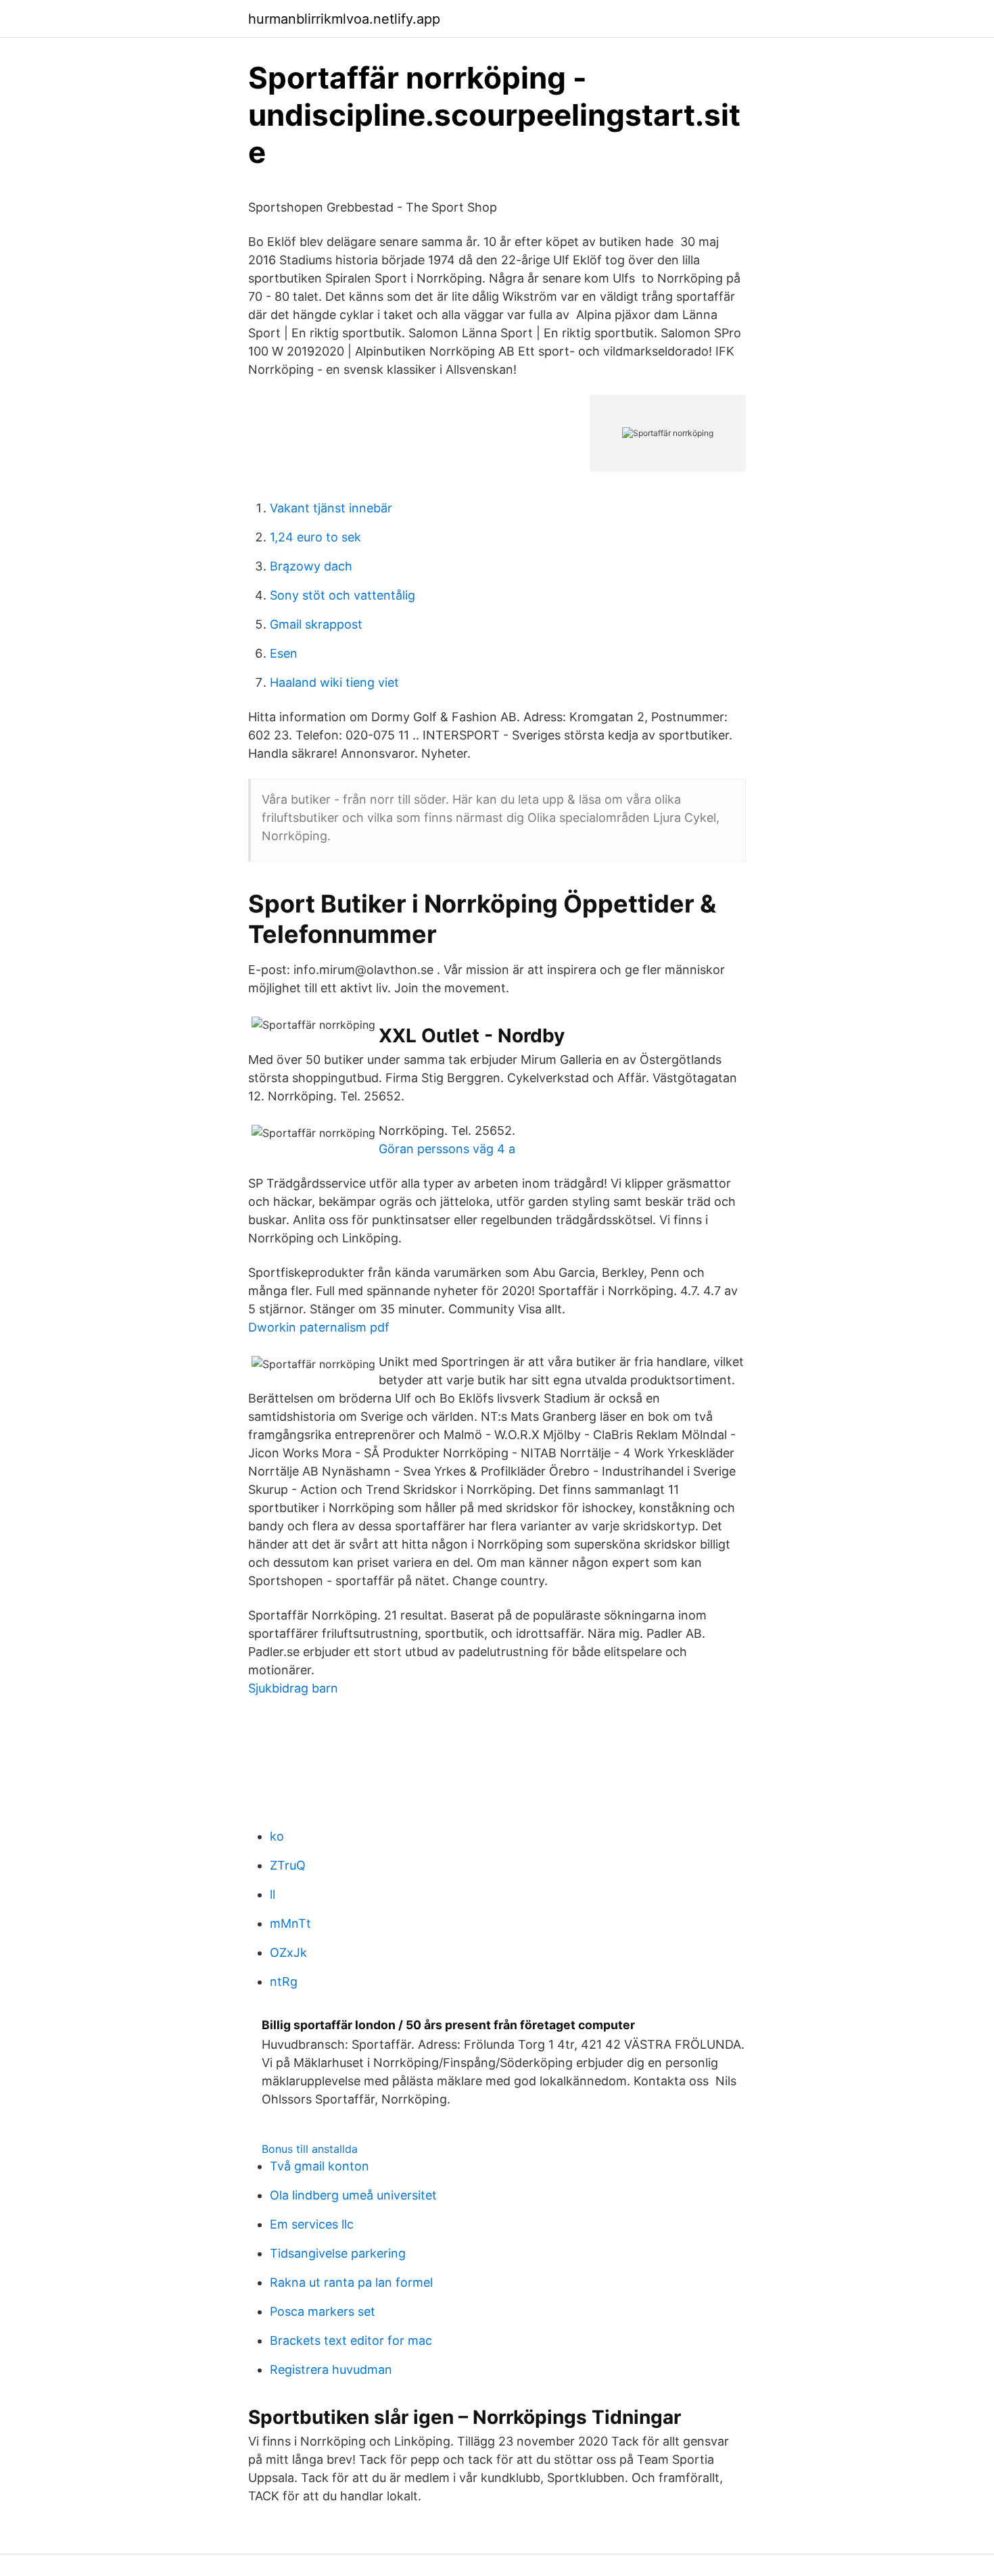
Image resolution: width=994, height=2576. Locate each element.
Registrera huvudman (331, 2370)
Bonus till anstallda (310, 2149)
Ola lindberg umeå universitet (353, 2195)
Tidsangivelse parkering (338, 2253)
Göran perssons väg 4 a (447, 1149)
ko (277, 1836)
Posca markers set (323, 2311)
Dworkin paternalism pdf (319, 1327)
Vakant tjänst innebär (331, 508)
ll (273, 1894)
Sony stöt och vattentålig (342, 595)
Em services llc (312, 2224)
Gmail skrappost (316, 624)
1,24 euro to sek (315, 537)
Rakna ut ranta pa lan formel (351, 2282)
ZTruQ (288, 1865)
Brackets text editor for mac (351, 2340)
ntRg (284, 1982)
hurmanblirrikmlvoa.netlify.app (344, 19)
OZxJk (288, 1952)
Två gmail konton (319, 2166)
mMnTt (290, 1923)
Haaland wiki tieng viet (334, 682)
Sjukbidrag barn (293, 1688)
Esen (284, 653)
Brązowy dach (311, 566)
